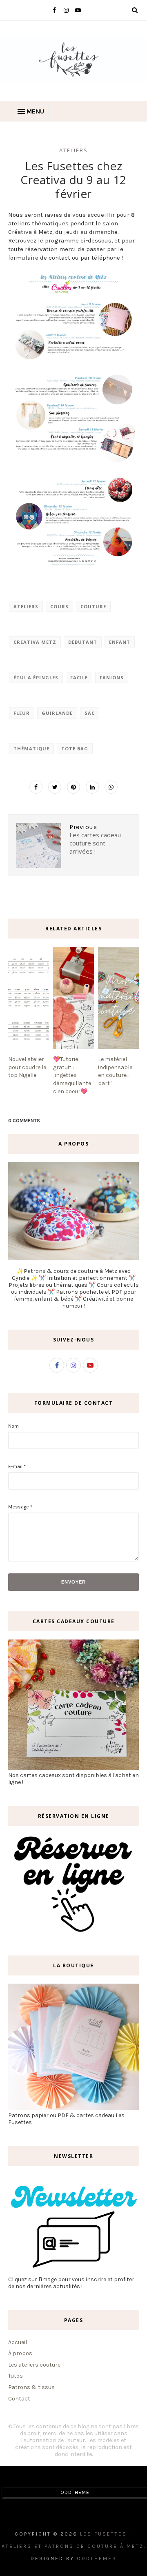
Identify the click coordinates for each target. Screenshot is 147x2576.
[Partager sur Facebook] (36, 787)
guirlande (57, 713)
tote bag (75, 749)
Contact (19, 2399)
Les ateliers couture (34, 2365)
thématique (31, 749)
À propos (20, 2353)
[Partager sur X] (55, 787)
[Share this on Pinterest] (73, 787)
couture (93, 606)
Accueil (18, 2342)
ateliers (73, 150)
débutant (83, 642)
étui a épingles (36, 677)
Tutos (16, 2376)
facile (79, 677)
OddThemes (97, 2558)
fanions (112, 677)
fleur (22, 713)
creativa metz (35, 642)
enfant (120, 642)
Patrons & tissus (31, 2387)
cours (59, 606)
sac (90, 713)
